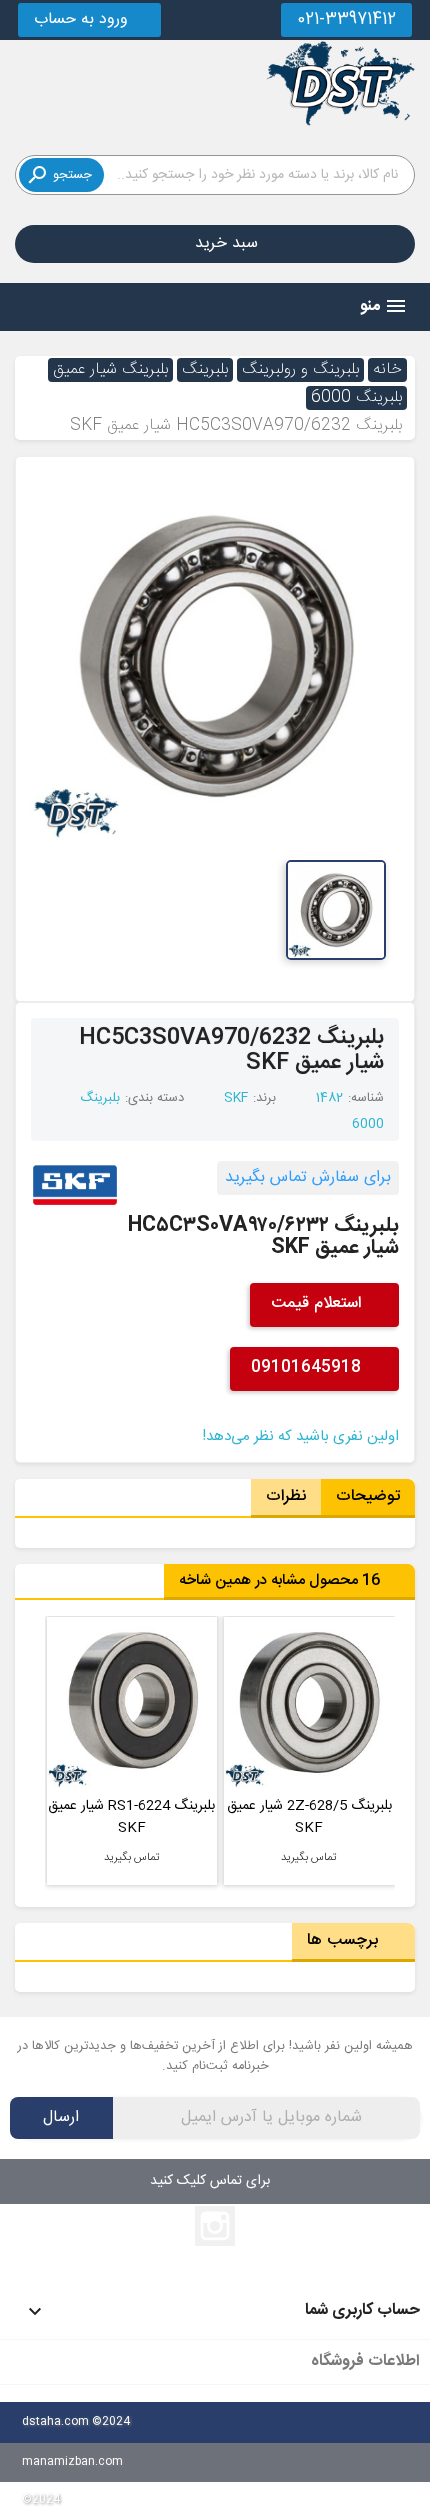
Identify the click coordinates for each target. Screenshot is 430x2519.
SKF (236, 1098)
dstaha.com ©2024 (76, 2421)
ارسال (61, 2117)
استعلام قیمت (318, 1303)
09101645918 (308, 1367)
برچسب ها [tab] (347, 1940)
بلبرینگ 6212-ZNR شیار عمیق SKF (131, 1817)
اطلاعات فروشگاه (365, 2361)
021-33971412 (346, 19)
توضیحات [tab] (368, 1496)
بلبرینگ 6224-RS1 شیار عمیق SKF (308, 1817)
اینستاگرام (215, 2226)
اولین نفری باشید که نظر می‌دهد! (300, 1437)
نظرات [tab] (286, 1496)
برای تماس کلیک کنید (210, 2181)
